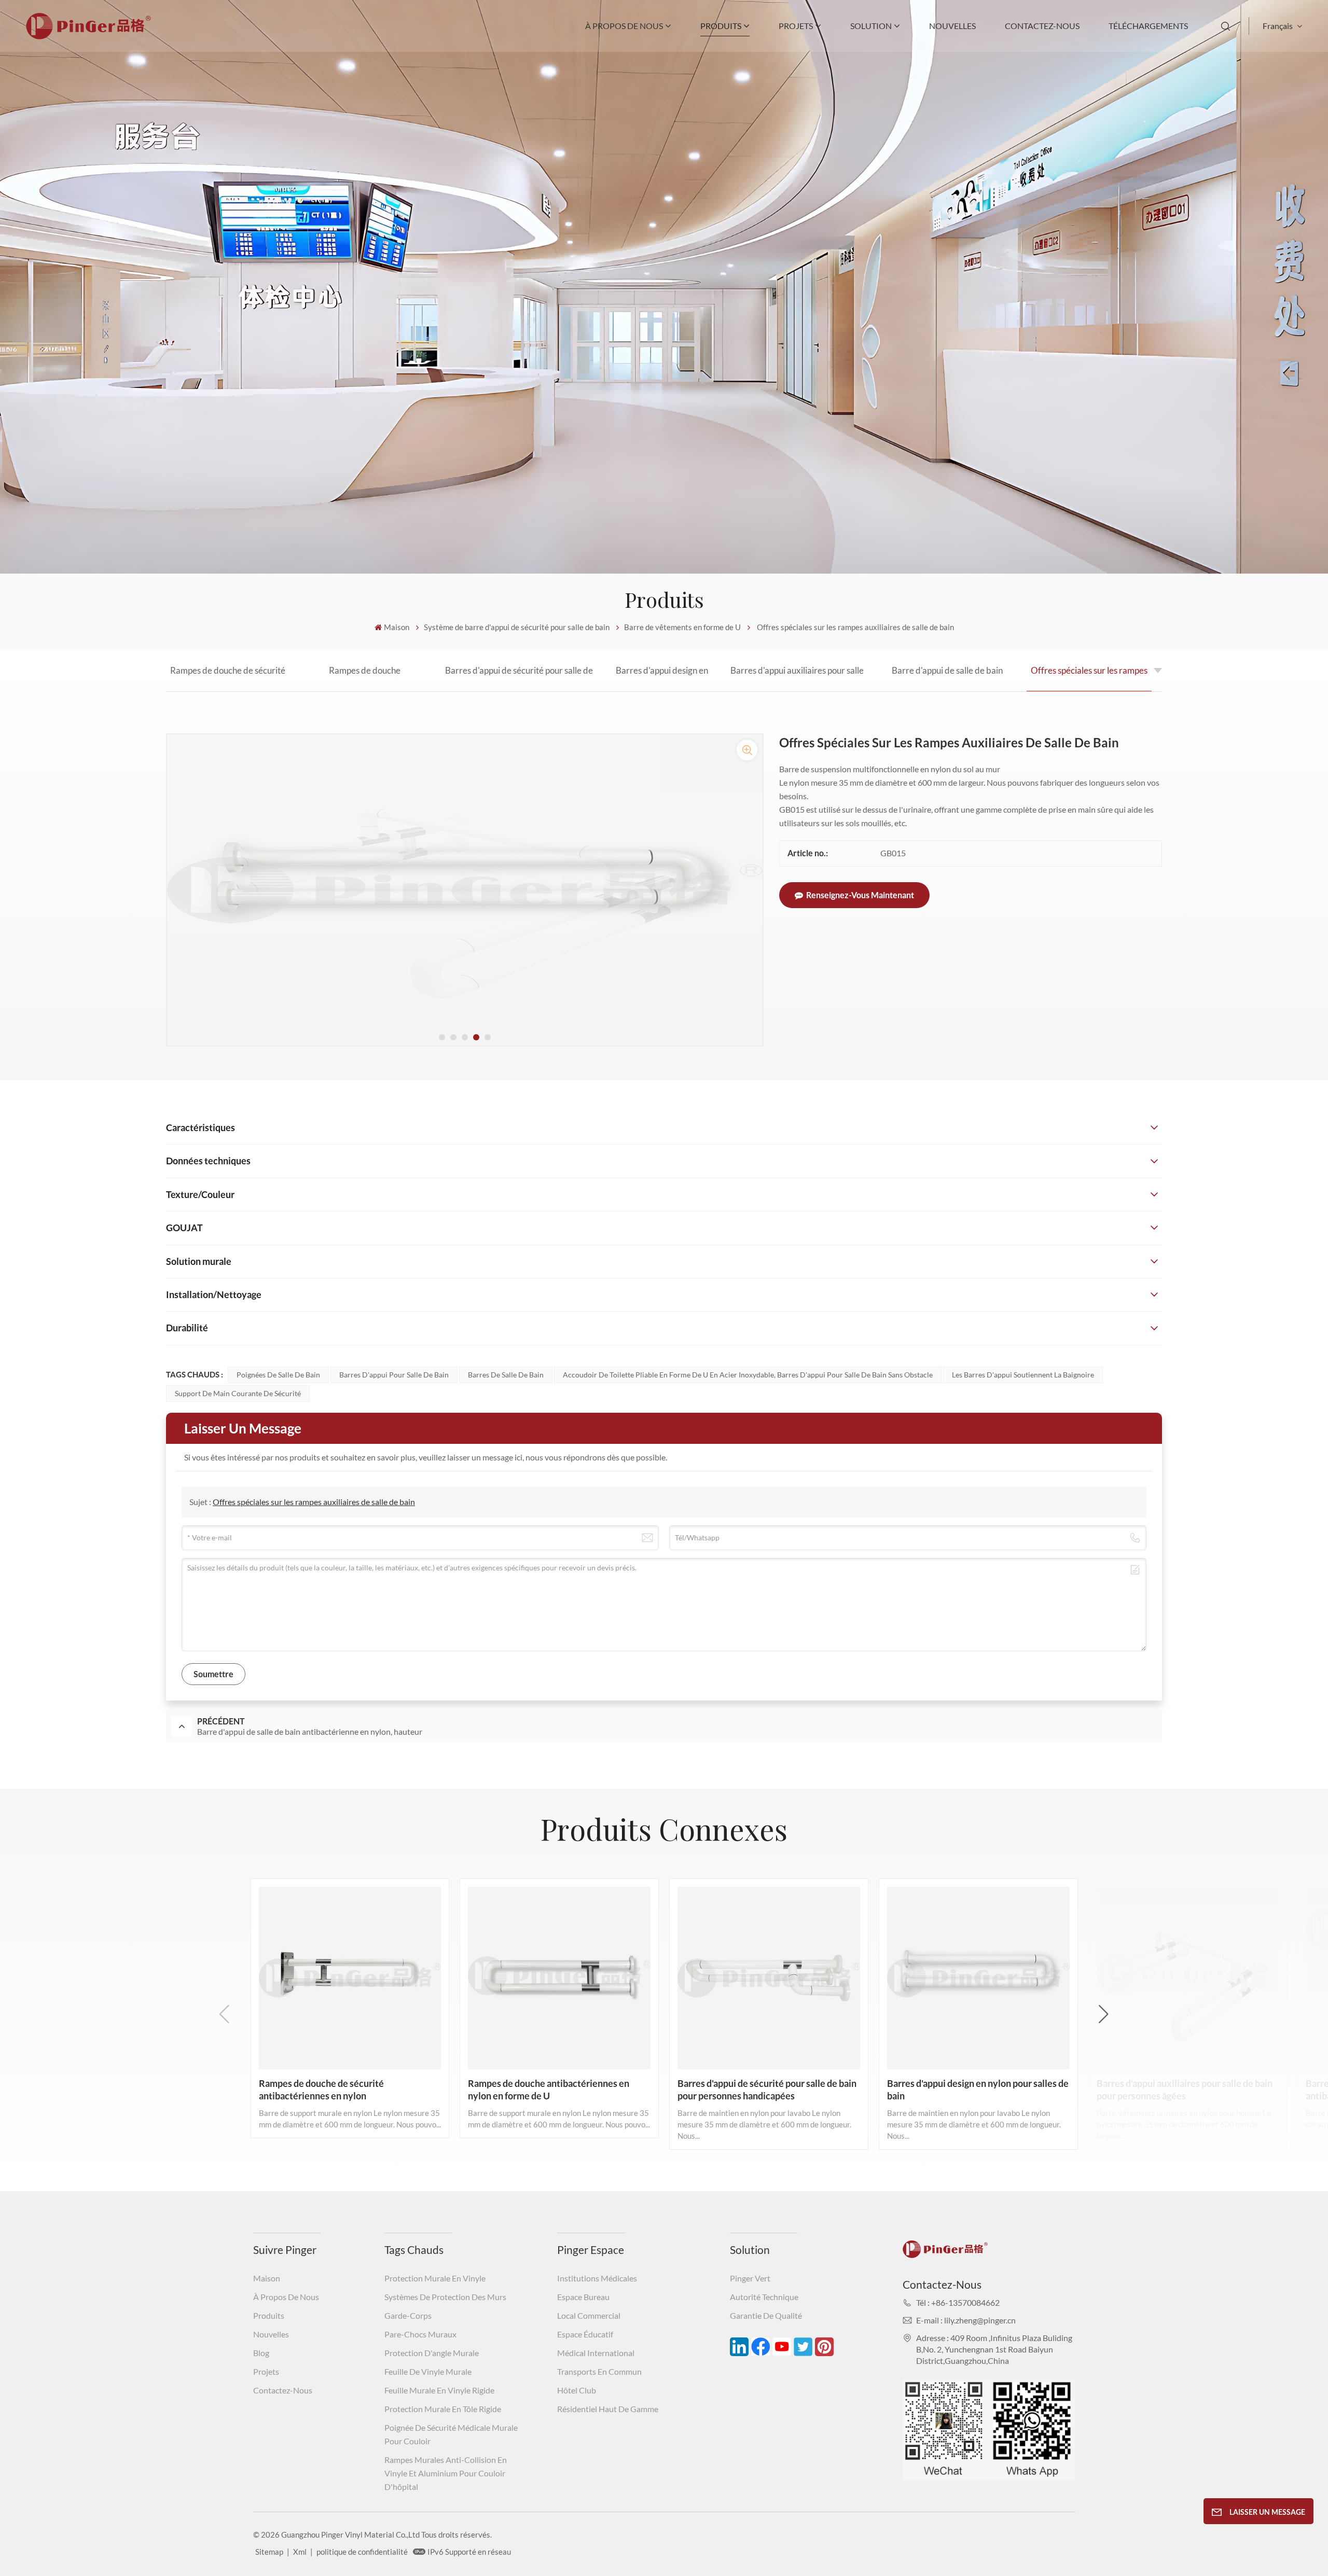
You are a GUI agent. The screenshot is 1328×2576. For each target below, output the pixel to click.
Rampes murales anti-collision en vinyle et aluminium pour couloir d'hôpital (446, 2473)
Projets (796, 26)
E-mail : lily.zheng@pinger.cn (966, 2320)
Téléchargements (1148, 26)
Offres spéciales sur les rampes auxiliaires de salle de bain (1089, 678)
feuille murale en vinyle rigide (439, 2390)
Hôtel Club (577, 2390)
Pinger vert (750, 2278)
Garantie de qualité (766, 2315)
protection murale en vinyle (435, 2278)
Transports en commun (599, 2371)
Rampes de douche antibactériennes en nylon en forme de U (364, 678)
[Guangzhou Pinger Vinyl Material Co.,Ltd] (88, 36)
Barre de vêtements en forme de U (682, 627)
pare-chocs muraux (420, 2334)
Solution (871, 26)
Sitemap (269, 2552)
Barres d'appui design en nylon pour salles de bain (662, 678)
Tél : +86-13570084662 (958, 2302)
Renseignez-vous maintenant (860, 895)
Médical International (596, 2353)
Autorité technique (764, 2297)
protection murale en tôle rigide (443, 2409)
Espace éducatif (585, 2334)
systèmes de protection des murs (445, 2297)
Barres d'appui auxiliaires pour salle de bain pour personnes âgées (797, 678)
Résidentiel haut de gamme (608, 2409)
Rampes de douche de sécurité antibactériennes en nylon (228, 678)
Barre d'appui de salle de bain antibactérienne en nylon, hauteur (947, 678)
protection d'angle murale (432, 2353)
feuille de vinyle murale (428, 2371)
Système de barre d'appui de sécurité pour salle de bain (517, 627)
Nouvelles (952, 26)
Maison (397, 627)
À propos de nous (624, 26)
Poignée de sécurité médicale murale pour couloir (451, 2434)
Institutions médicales (597, 2278)
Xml (300, 2552)
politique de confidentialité (362, 2552)
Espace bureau (583, 2297)
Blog (261, 2353)
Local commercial (589, 2315)
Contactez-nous (1042, 26)
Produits (721, 26)
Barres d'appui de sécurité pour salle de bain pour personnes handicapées (519, 678)
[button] (442, 1037)
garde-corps (408, 2315)
